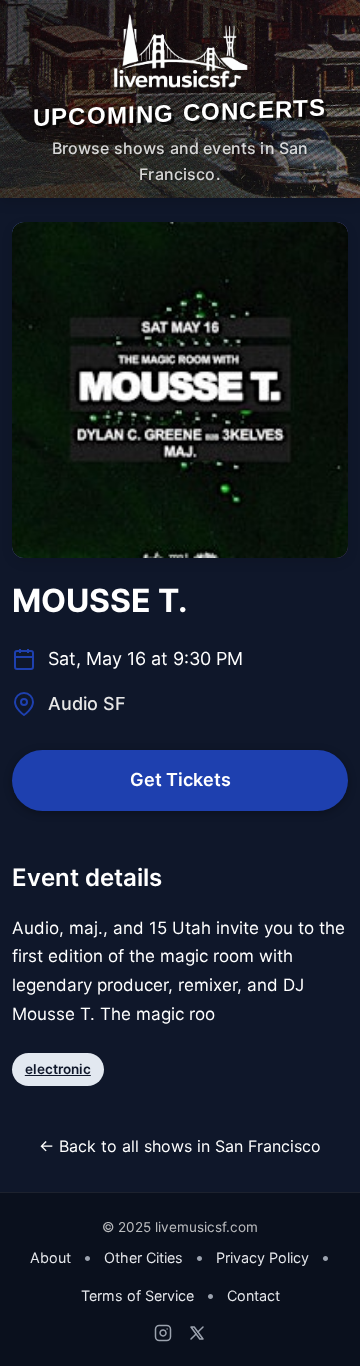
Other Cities (143, 1257)
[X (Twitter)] (197, 1333)
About (50, 1257)
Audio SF (87, 703)
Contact (253, 1295)
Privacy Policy (262, 1257)
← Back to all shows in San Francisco (180, 1146)
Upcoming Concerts (179, 112)
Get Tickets (180, 779)
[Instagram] (163, 1333)
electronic (58, 1069)
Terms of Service (137, 1295)
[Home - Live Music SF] (179, 51)
